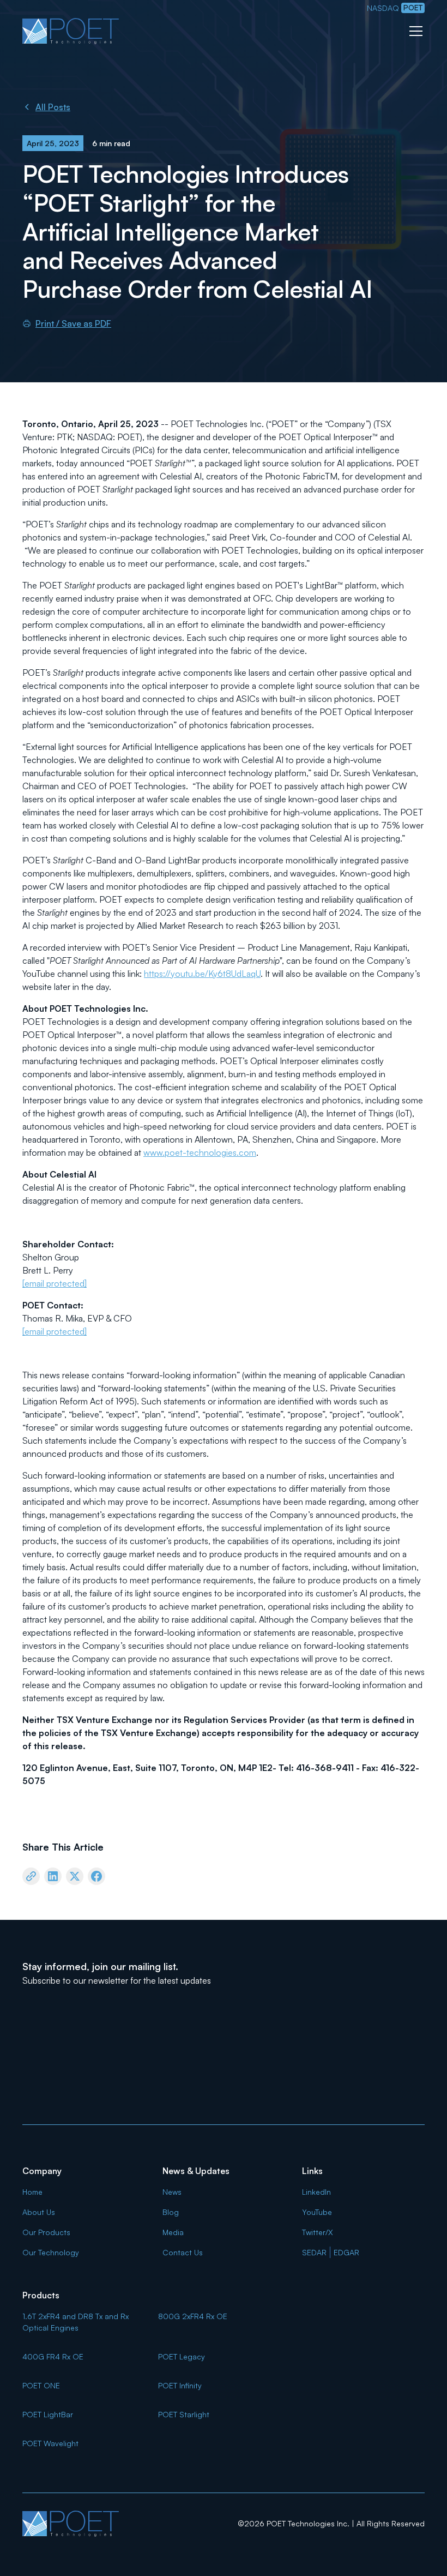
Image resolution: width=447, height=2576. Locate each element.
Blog (171, 2212)
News (172, 2192)
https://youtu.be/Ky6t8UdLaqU (202, 974)
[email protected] (55, 1283)
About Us (39, 2212)
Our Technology (51, 2252)
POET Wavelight (50, 2443)
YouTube (317, 2212)
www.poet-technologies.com (200, 1152)
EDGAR (346, 2252)
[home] (71, 31)
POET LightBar (48, 2414)
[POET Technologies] (71, 2524)
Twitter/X (318, 2232)
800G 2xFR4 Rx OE (193, 2316)
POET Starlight (184, 2414)
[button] (414, 31)
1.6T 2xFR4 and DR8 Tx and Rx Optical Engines (75, 2322)
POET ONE (41, 2385)
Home (32, 2192)
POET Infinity (180, 2385)
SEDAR (314, 2252)
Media (173, 2232)
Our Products (46, 2232)
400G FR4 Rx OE (53, 2356)
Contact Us (183, 2252)
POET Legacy (182, 2356)
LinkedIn (316, 2192)
